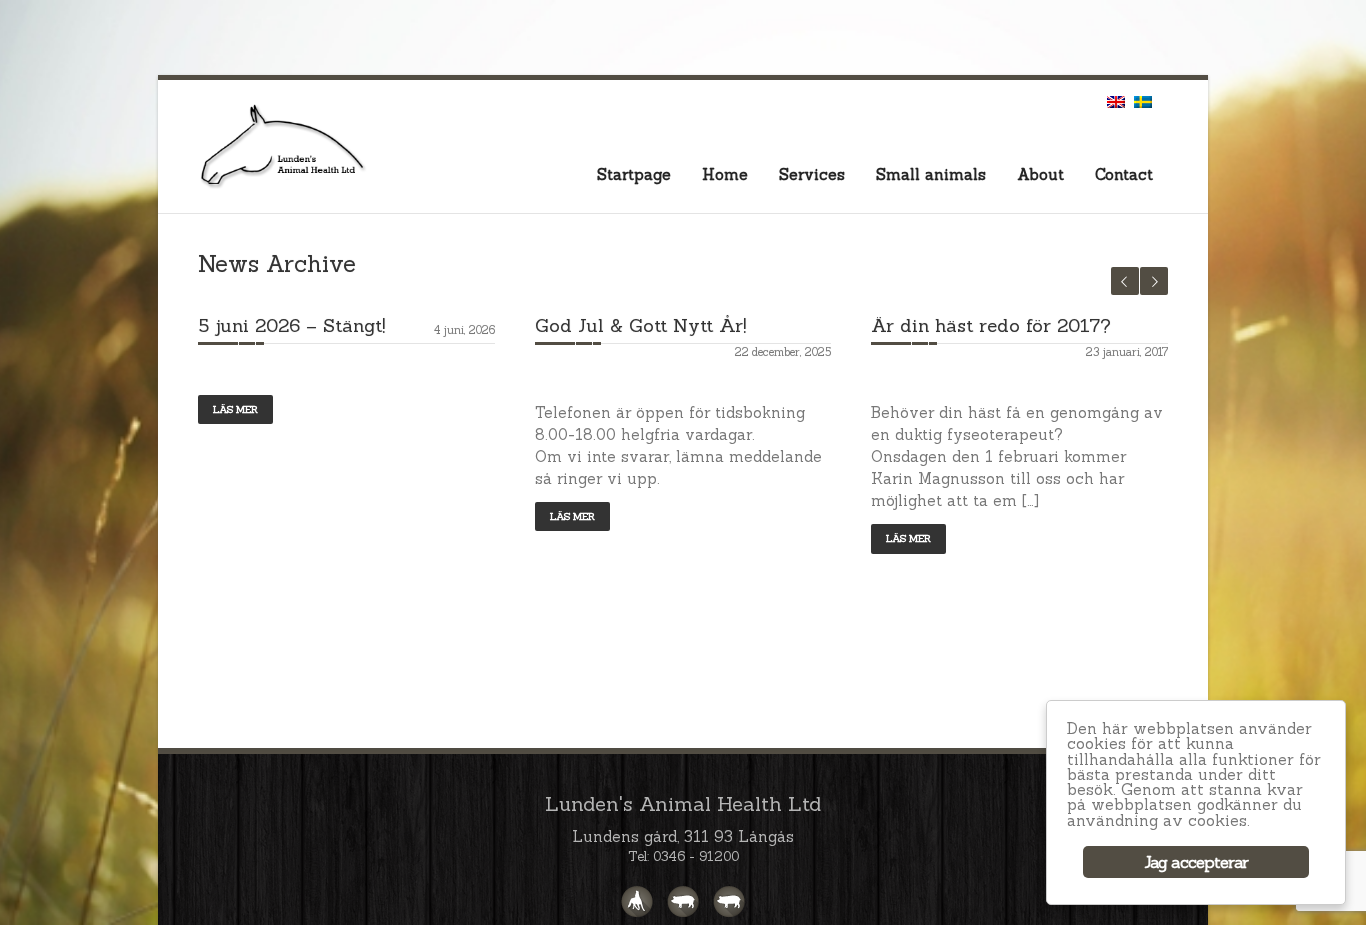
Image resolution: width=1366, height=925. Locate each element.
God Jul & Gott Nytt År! (640, 325)
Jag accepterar (1196, 862)
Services (812, 174)
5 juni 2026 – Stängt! (291, 325)
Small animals (931, 174)
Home (725, 174)
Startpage (634, 174)
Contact (1124, 174)
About (1040, 174)
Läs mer (235, 409)
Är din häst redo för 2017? (991, 325)
